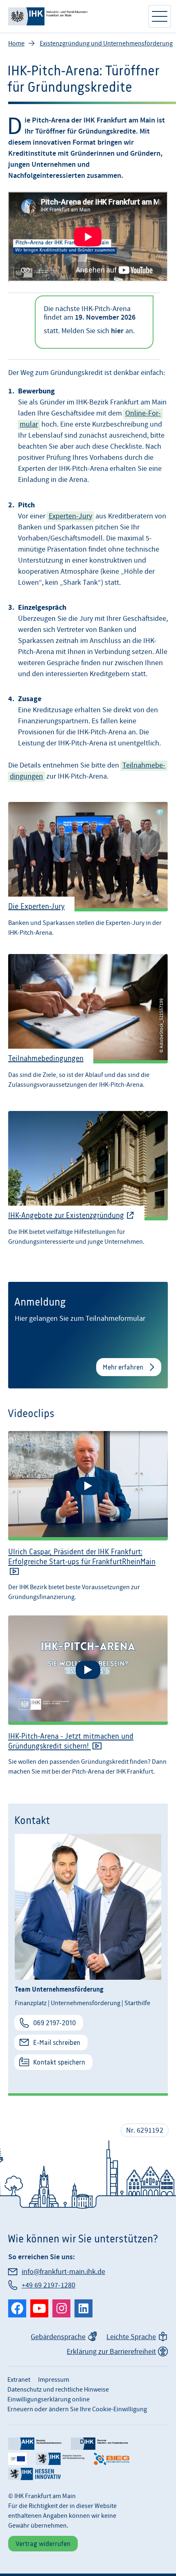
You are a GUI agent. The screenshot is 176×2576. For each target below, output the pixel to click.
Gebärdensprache (58, 2337)
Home (16, 43)
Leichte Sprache (131, 2337)
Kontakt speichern (59, 2062)
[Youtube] (39, 2308)
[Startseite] (74, 16)
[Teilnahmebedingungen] (88, 1021)
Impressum (54, 2380)
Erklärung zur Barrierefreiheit (111, 2352)
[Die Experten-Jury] (88, 867)
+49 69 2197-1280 (49, 2285)
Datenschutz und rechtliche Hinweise (58, 2390)
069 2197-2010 (54, 2023)
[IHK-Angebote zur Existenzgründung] (88, 1178)
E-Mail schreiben (57, 2042)
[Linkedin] (83, 2308)
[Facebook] (17, 2308)
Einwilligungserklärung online (49, 2399)
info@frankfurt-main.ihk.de (63, 2272)
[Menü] (160, 16)
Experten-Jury (70, 516)
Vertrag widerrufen (43, 2544)
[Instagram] (61, 2308)
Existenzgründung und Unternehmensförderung (106, 43)
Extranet (19, 2380)
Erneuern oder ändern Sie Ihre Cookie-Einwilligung (77, 2409)
